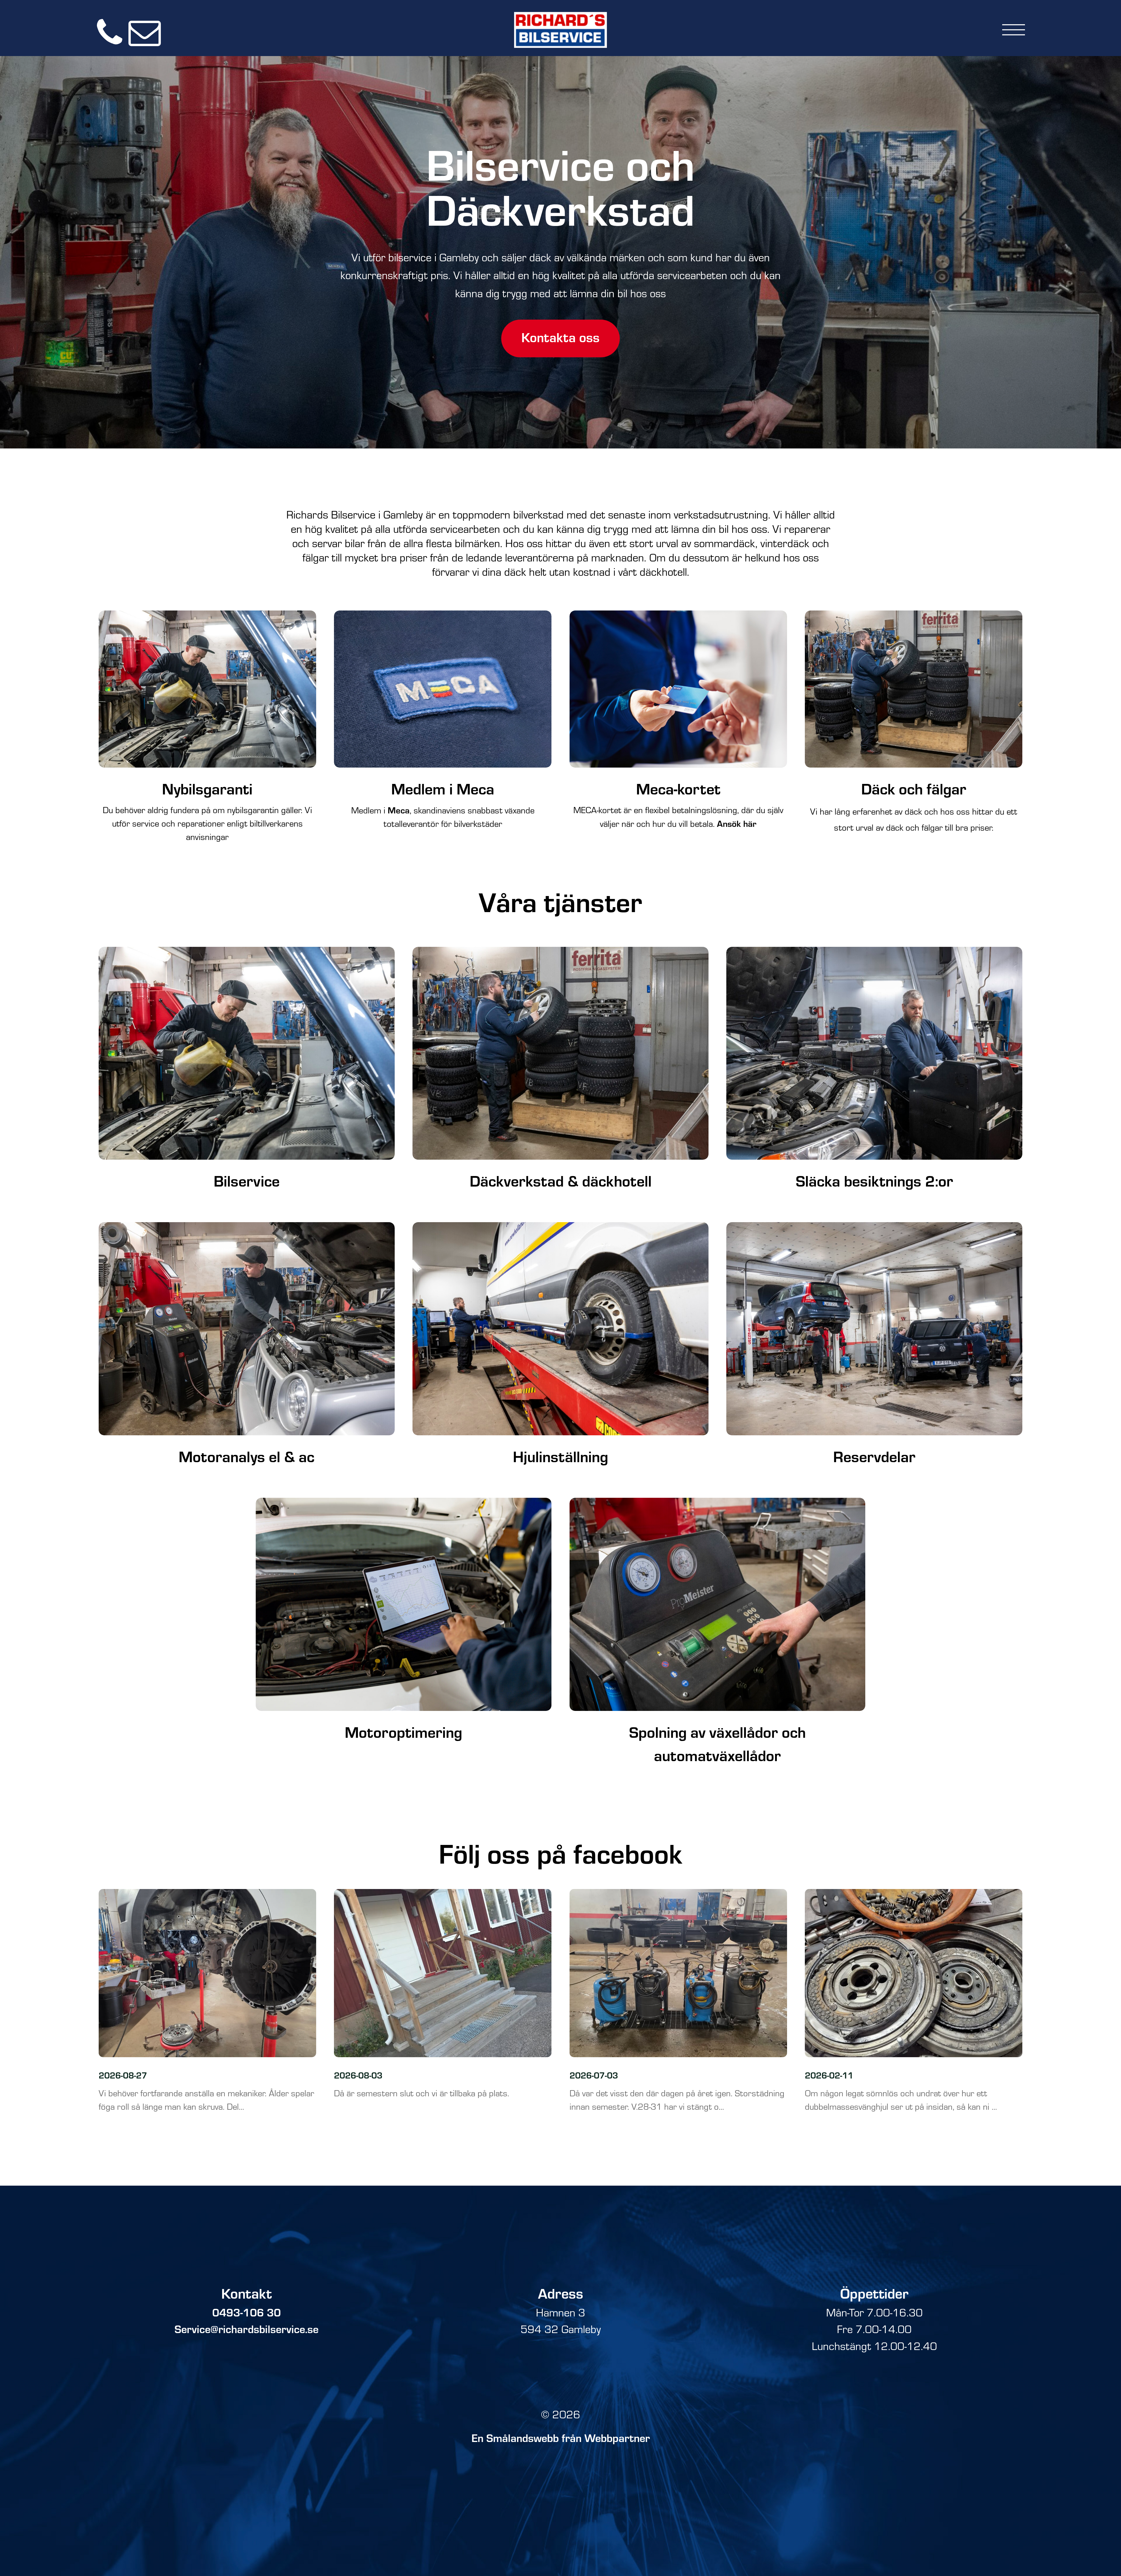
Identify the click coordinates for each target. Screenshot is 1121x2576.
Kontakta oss (560, 337)
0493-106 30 (247, 2312)
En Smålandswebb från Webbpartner (561, 2438)
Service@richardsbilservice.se (247, 2329)
